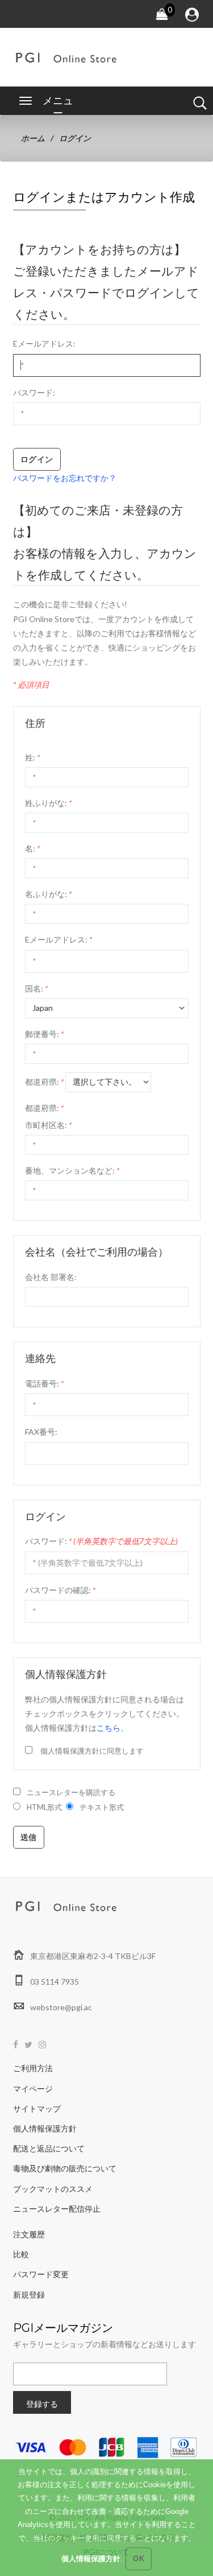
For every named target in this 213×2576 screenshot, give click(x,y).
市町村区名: (48, 1125)
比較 (21, 2254)
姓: (32, 757)
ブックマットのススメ (53, 2189)
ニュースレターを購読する (71, 1792)
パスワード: (34, 392)
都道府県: (44, 1082)
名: (32, 848)
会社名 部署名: (51, 1277)
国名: (36, 988)
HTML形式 (44, 1807)
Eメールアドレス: (44, 343)
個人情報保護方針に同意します (92, 1751)
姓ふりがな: (48, 803)
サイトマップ (37, 2108)
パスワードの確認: (60, 1590)
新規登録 (29, 2295)
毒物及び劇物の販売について (65, 2168)
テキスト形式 (102, 1807)
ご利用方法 (33, 2068)
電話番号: (44, 1383)
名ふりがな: (48, 894)
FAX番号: (41, 1432)
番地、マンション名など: (72, 1170)
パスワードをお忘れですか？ (65, 478)
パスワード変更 (41, 2274)
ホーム (33, 138)
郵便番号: (44, 1034)
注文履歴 (29, 2234)
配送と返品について (49, 2148)
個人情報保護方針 (45, 2128)
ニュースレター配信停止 (57, 2209)
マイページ (33, 2089)
